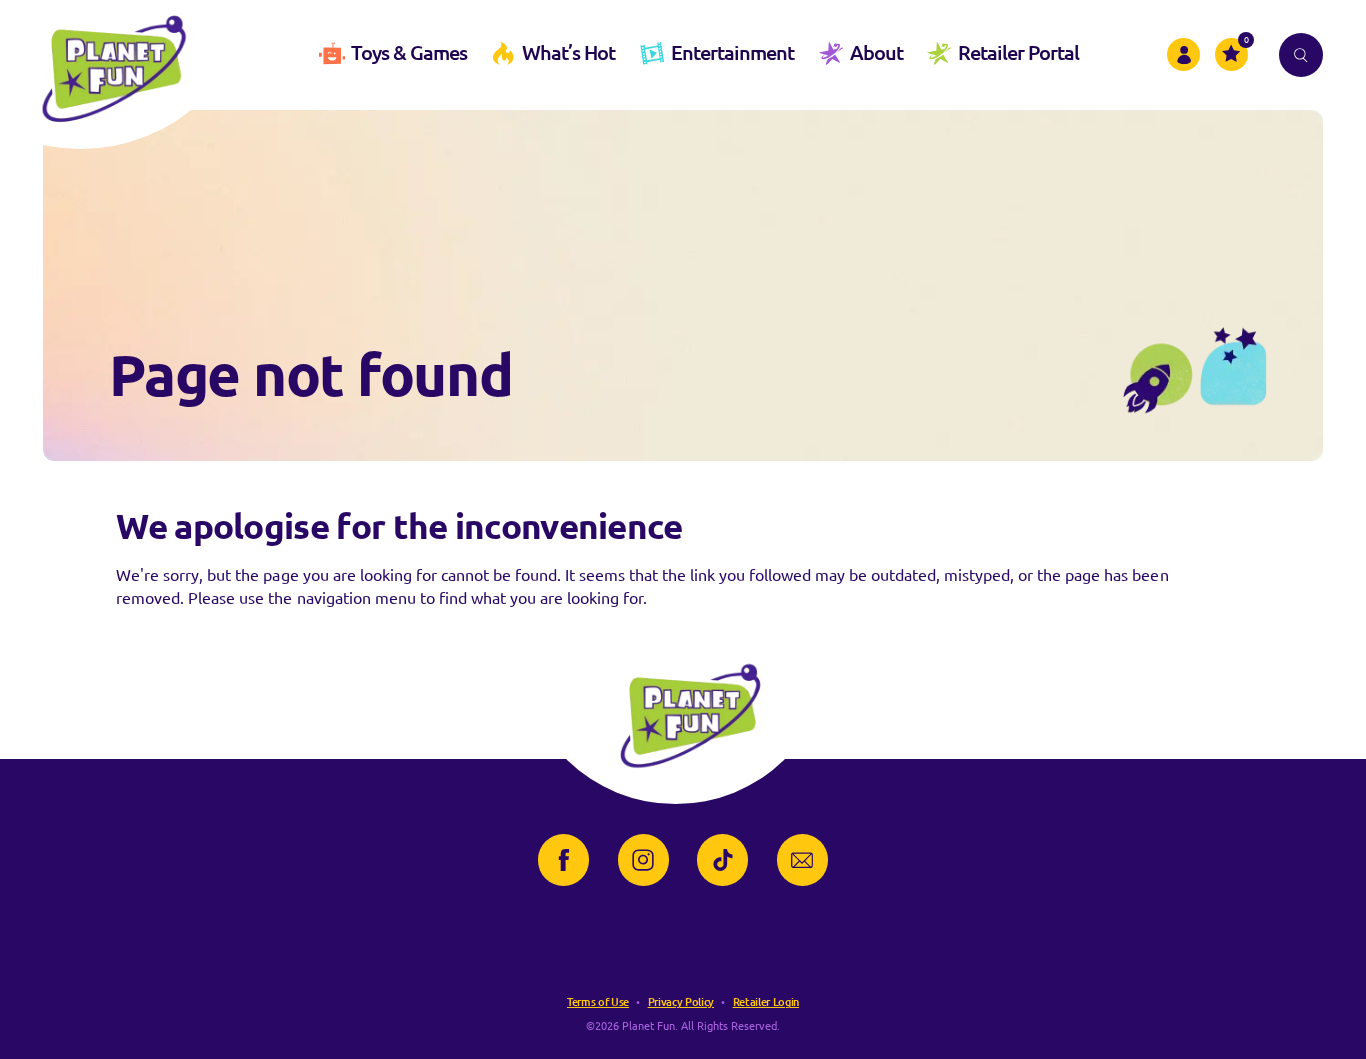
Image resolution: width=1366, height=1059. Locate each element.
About (876, 52)
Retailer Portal (1018, 52)
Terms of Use (598, 1002)
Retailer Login (766, 1002)
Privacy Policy (681, 1002)
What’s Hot (568, 52)
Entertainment (732, 52)
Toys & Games (409, 52)
